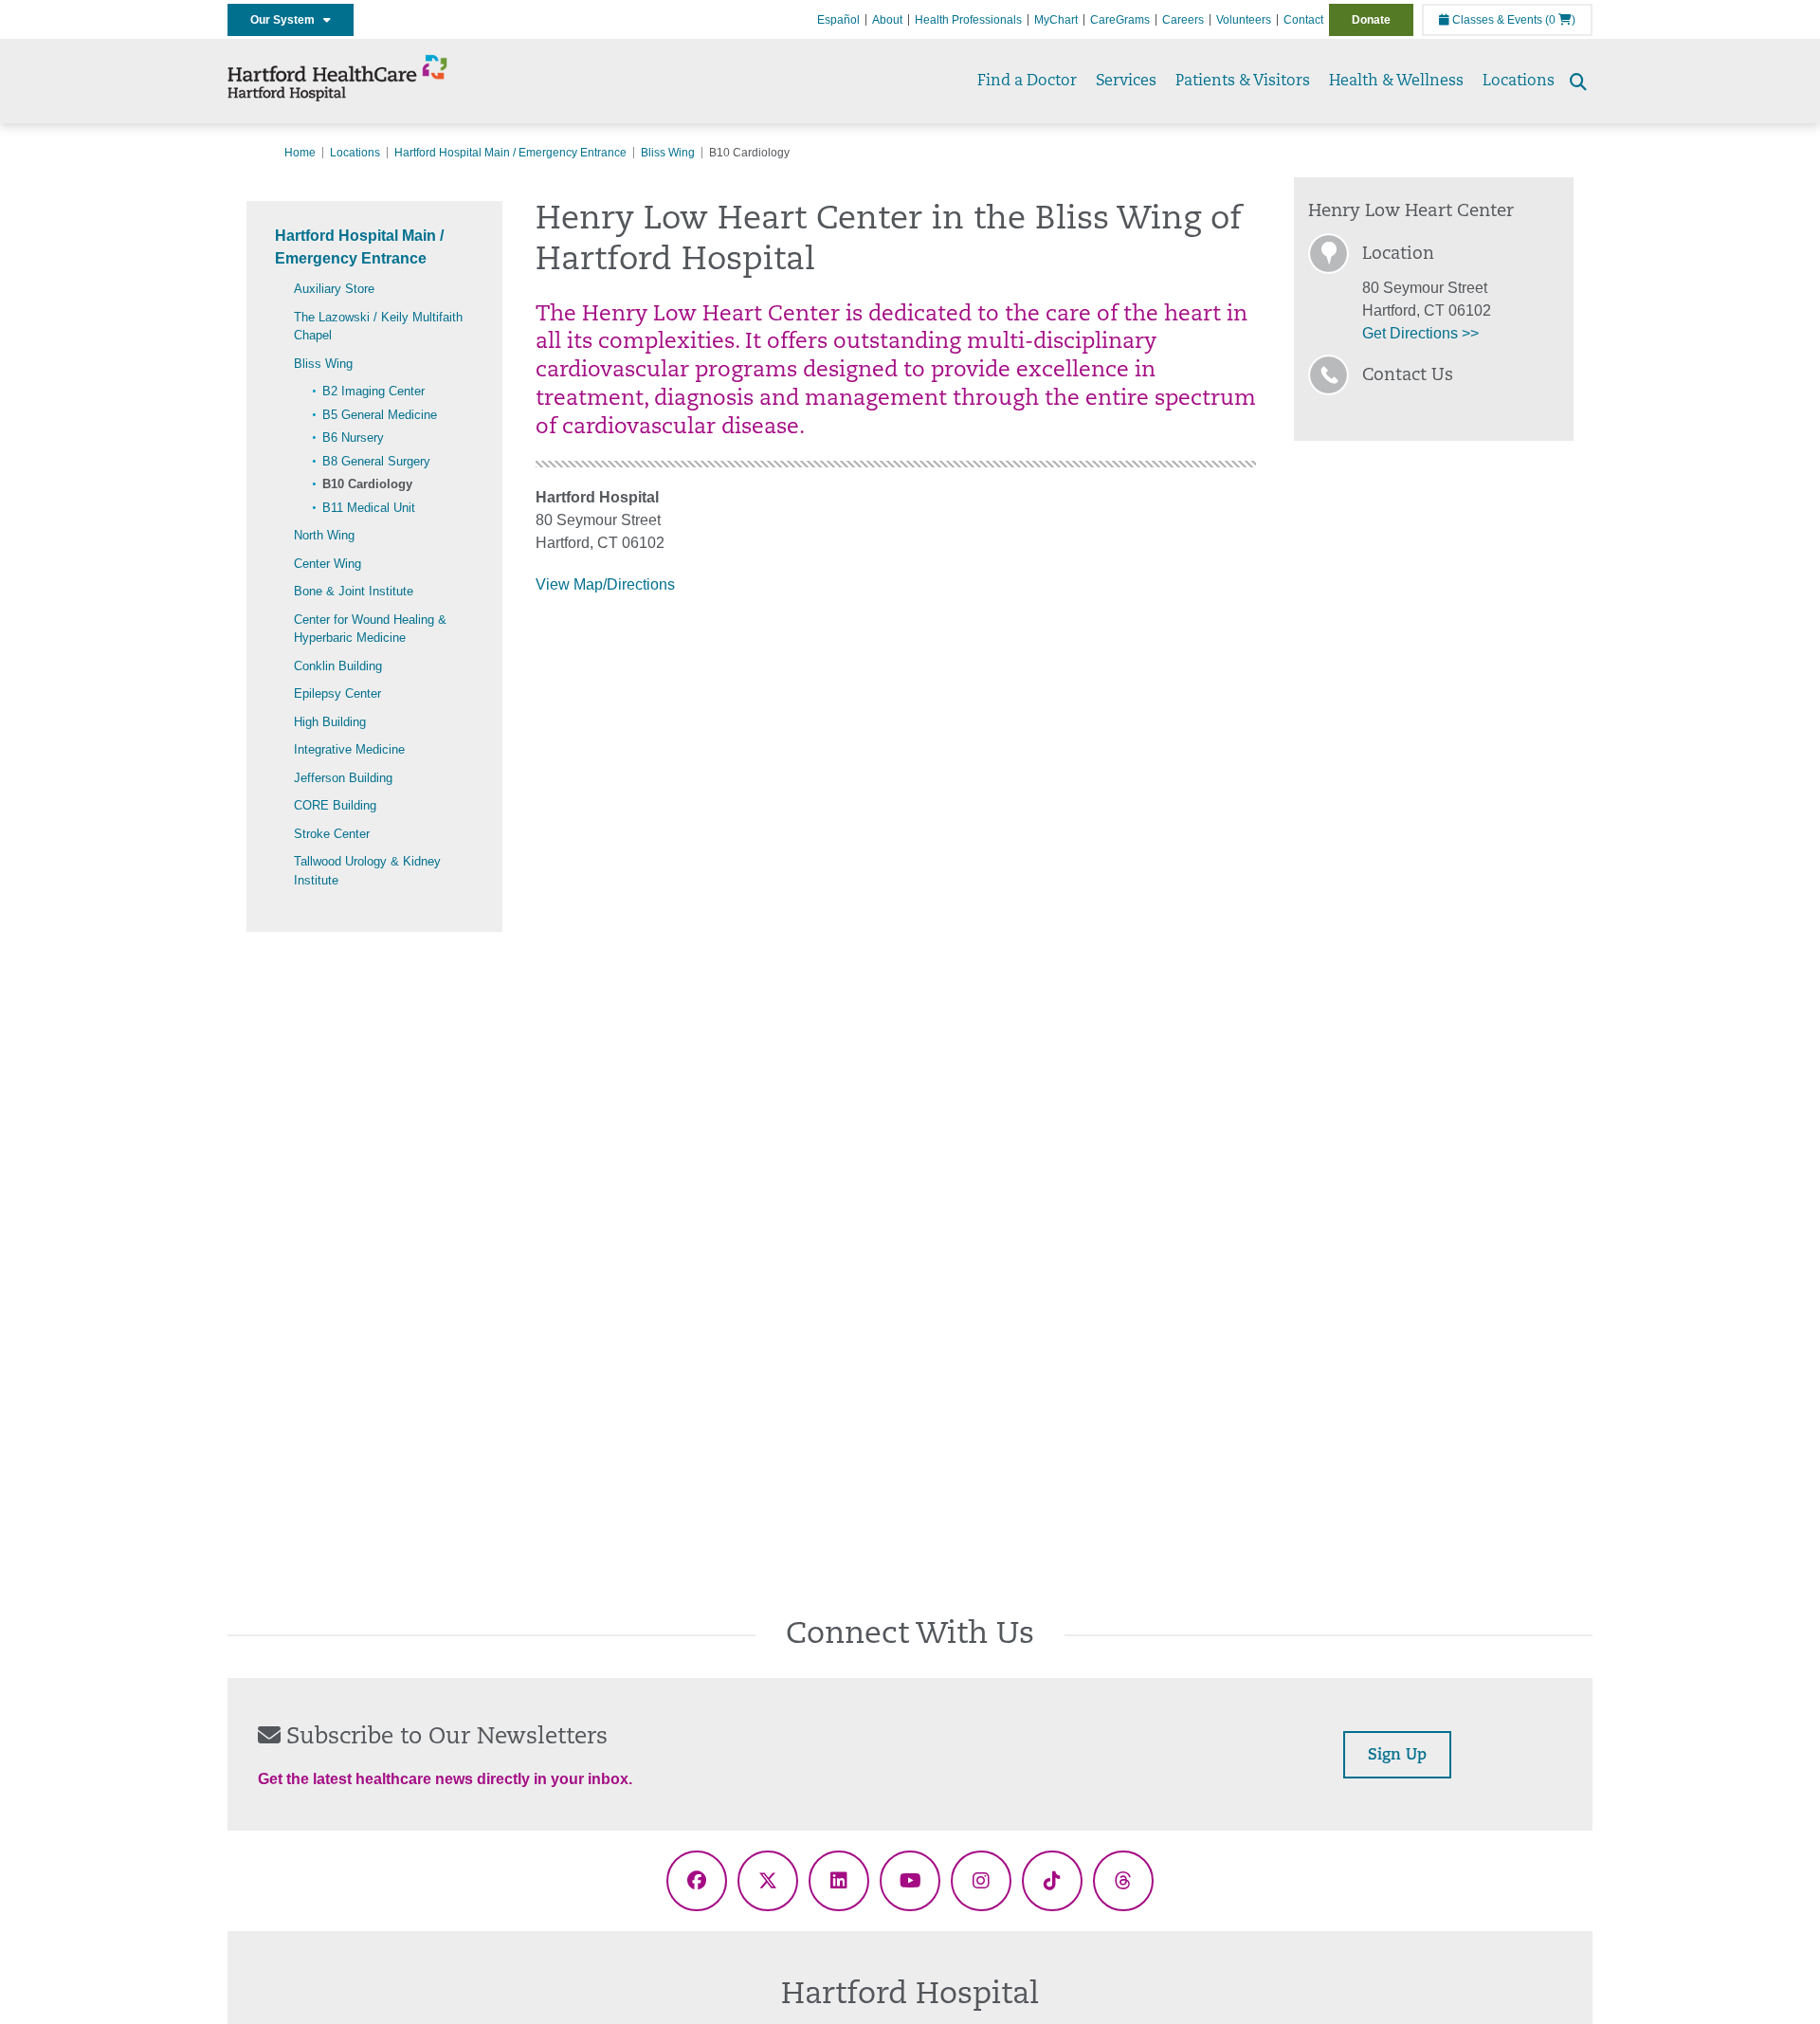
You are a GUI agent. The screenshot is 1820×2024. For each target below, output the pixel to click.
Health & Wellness (1396, 82)
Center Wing (328, 564)
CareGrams (1120, 20)
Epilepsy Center (337, 693)
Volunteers (1244, 20)
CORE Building (335, 805)
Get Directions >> (1420, 333)
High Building (330, 722)
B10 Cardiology (367, 484)
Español (838, 20)
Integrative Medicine (349, 749)
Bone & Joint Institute (354, 591)
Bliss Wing (668, 153)
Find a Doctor (1027, 82)
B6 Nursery (353, 438)
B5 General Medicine (380, 415)
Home (300, 153)
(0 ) (1560, 20)
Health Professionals (968, 20)
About (887, 20)
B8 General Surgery (376, 461)
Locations (1519, 82)
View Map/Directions (605, 584)
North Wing (324, 535)
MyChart (1056, 20)
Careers (1183, 20)
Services (1126, 82)
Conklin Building (338, 666)
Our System (287, 20)
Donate (1371, 20)
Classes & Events (1496, 20)
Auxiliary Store (334, 289)
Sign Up (1397, 1756)
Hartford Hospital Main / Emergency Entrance (510, 153)
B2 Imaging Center (373, 391)
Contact (1303, 20)
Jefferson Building (343, 778)
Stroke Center (332, 834)
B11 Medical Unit (369, 508)
